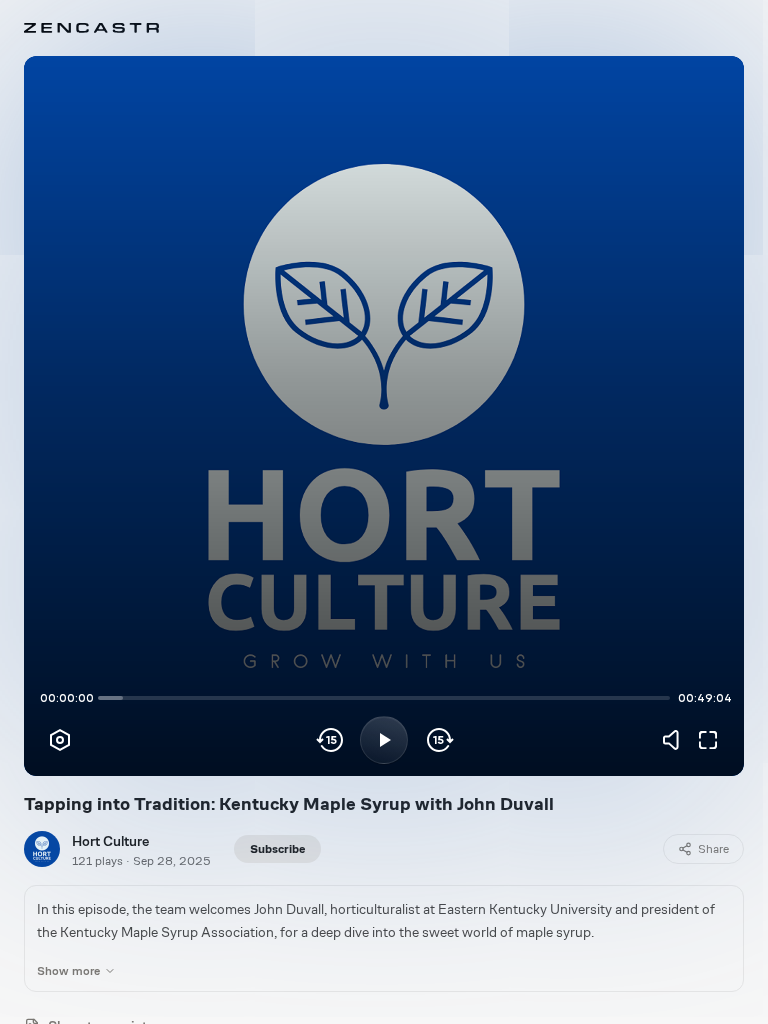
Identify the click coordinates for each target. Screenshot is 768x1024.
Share (713, 849)
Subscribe (277, 849)
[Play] (384, 740)
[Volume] (676, 740)
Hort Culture (110, 841)
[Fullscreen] (708, 740)
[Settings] (60, 740)
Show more (68, 971)
